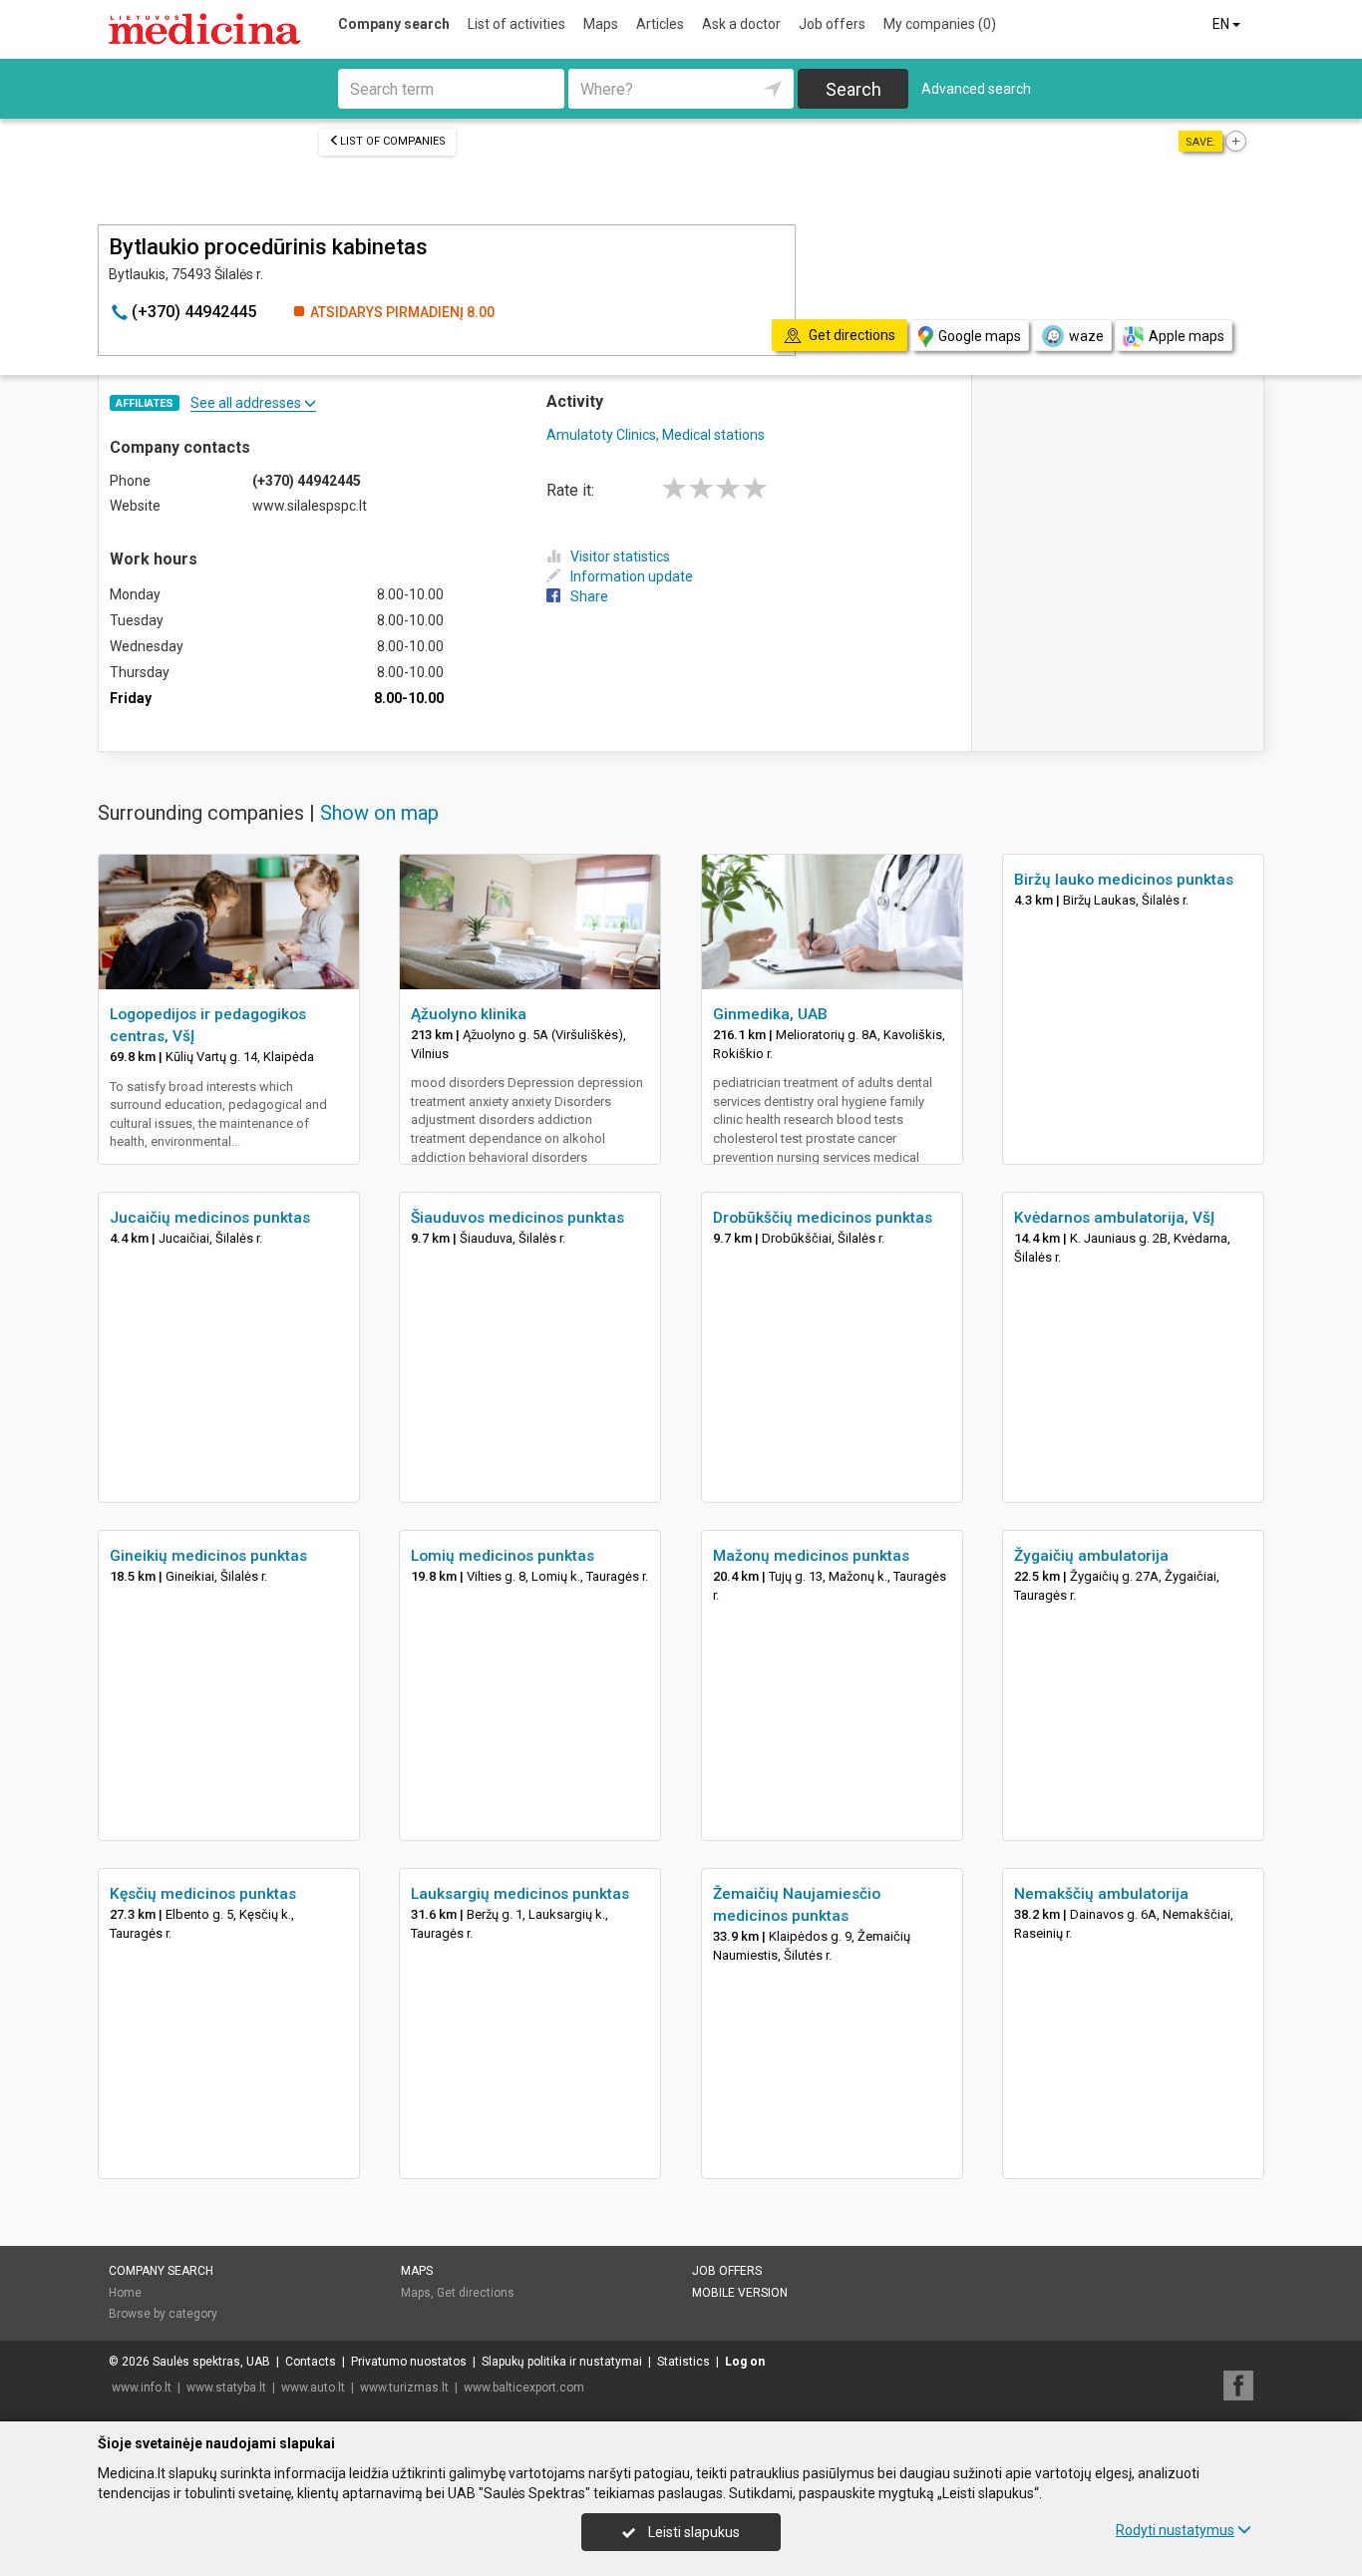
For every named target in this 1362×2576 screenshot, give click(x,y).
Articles (660, 24)
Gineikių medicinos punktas (208, 1556)
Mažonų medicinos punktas (811, 1556)
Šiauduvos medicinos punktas (517, 1218)
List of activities (516, 24)
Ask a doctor (741, 24)
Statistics (683, 2362)
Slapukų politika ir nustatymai (562, 2362)
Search (853, 89)
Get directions (476, 2293)
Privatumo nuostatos (409, 2362)
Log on (745, 2362)
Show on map (379, 813)
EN (1222, 24)
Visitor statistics (620, 556)
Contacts (311, 2362)
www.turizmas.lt (404, 2388)
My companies (940, 24)
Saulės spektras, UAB (211, 2362)
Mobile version (740, 2293)
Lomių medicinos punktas (503, 1556)
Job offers (832, 24)
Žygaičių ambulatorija (1091, 1556)
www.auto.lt (313, 2388)
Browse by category (163, 2314)
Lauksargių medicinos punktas (520, 1894)
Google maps (980, 336)
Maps (601, 24)
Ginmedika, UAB (770, 1014)
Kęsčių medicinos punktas (203, 1894)
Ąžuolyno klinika (469, 1014)
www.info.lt (142, 2388)
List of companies (393, 141)
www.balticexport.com (524, 2388)
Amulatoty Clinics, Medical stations (656, 435)
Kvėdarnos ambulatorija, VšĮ (1114, 1218)
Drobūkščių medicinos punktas (823, 1218)
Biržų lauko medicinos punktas (1124, 880)
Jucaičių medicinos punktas (210, 1218)
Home (125, 2293)
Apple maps (1187, 336)
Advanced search (976, 89)
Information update (632, 576)
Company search (394, 24)
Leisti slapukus (692, 2532)
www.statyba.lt (226, 2388)
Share (589, 596)
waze (1086, 336)
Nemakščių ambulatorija (1101, 1894)
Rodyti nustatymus (1175, 2530)
